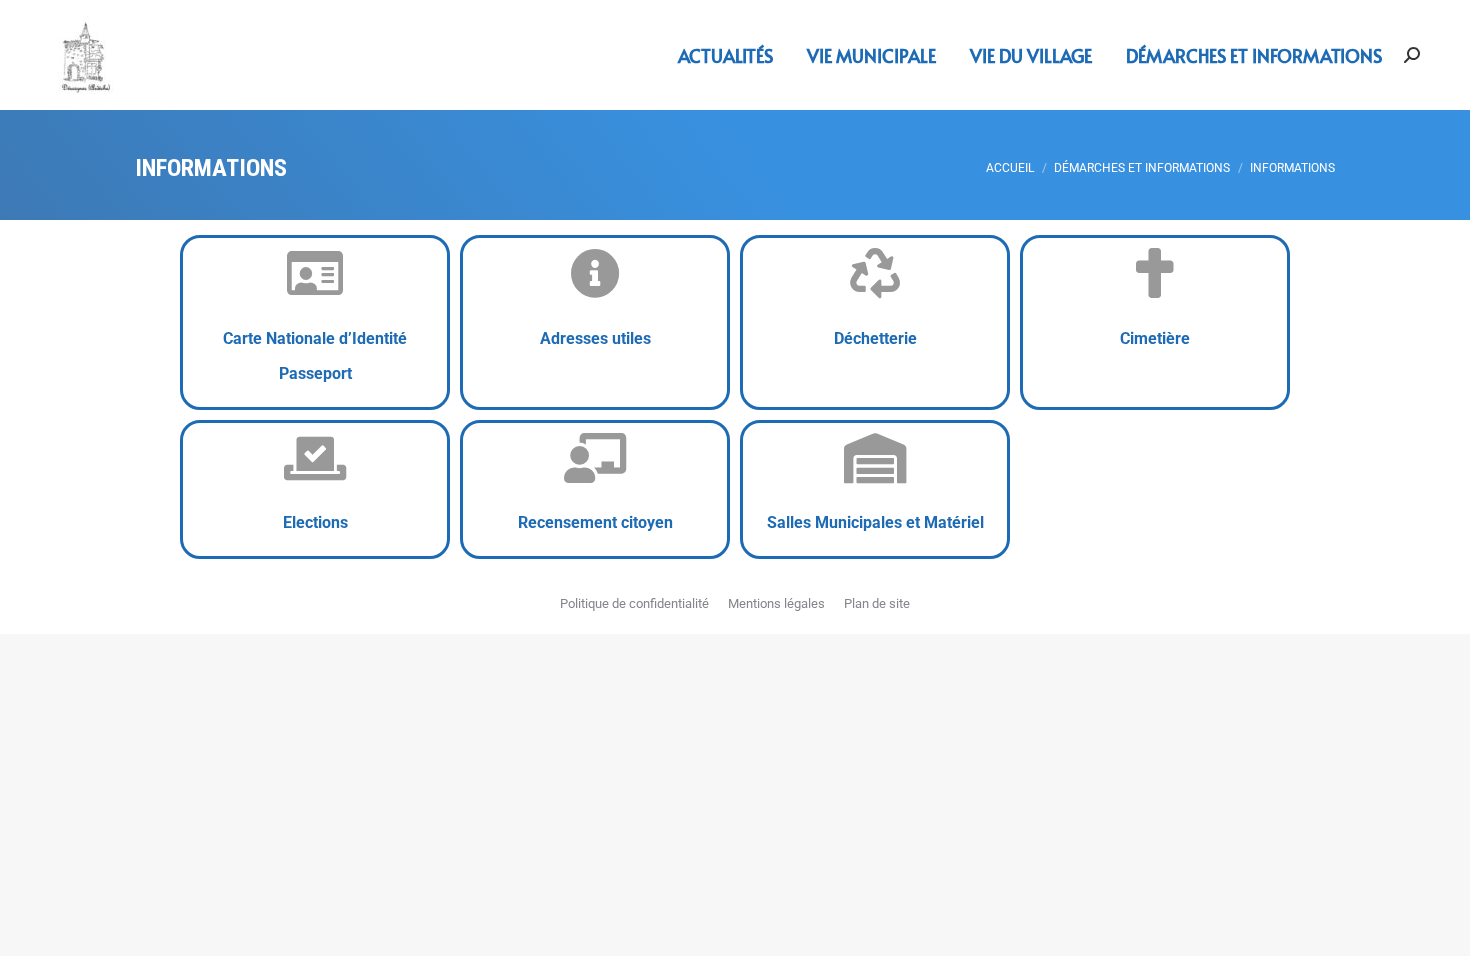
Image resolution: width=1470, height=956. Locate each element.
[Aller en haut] (1440, 926)
